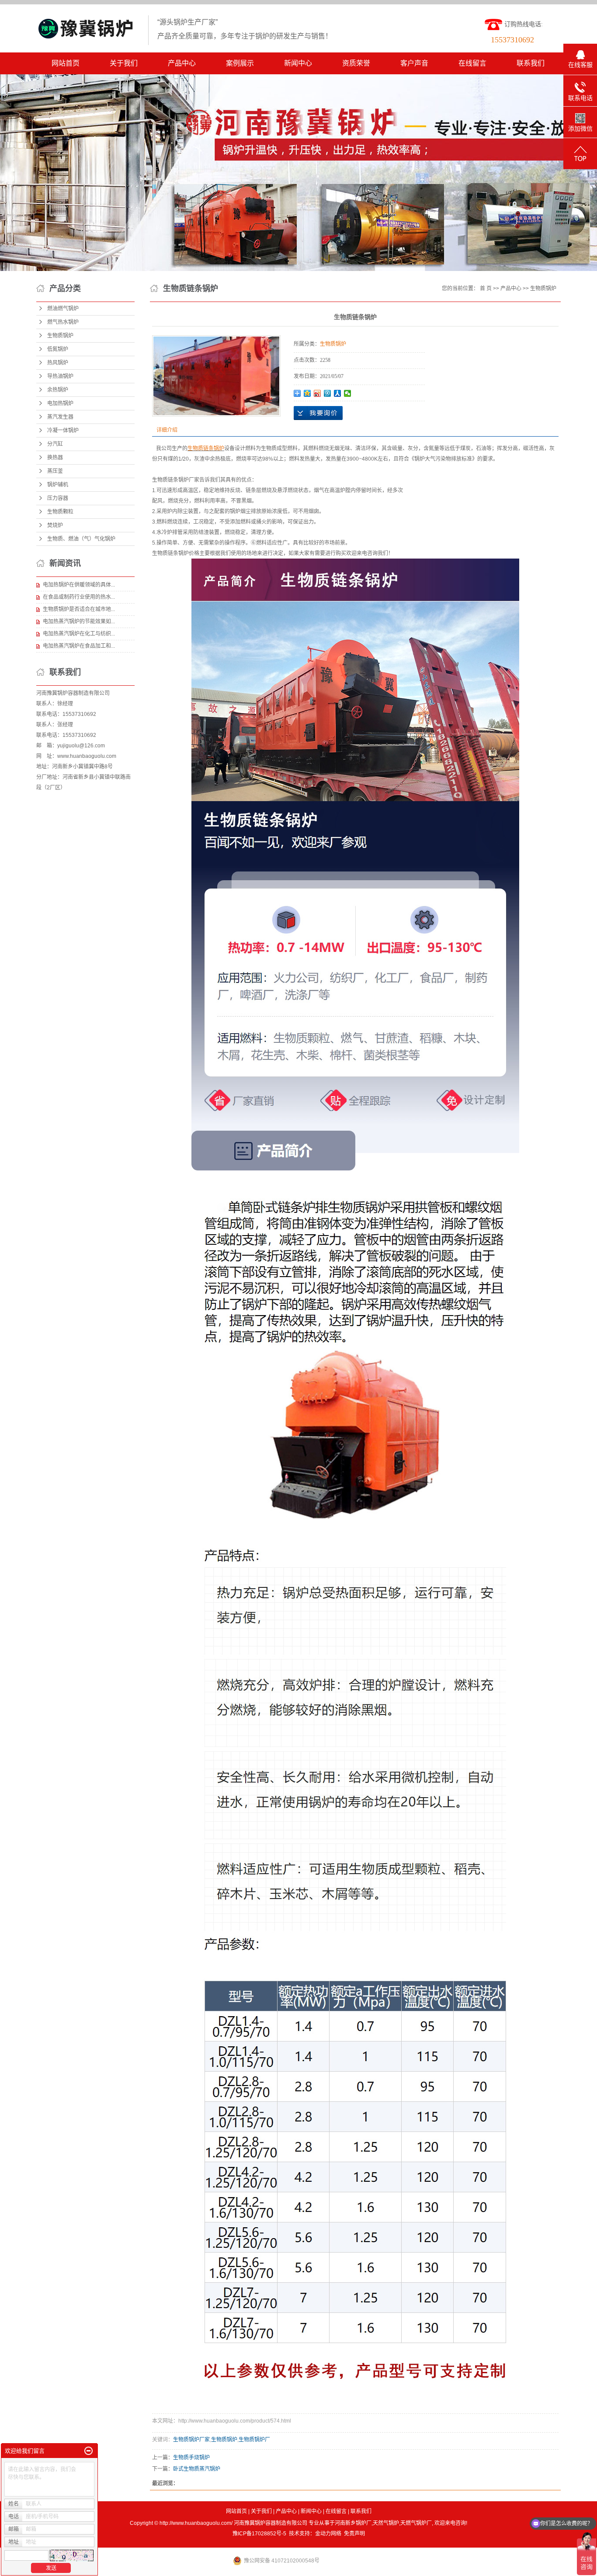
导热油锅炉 (60, 376)
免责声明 (354, 2534)
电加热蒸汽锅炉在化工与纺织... (79, 634)
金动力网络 (328, 2534)
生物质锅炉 (60, 336)
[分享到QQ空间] (307, 393)
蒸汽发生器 (60, 417)
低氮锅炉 (58, 349)
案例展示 (240, 63)
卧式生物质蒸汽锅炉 (197, 2469)
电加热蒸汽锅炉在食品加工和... (79, 646)
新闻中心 (298, 63)
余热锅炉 (58, 390)
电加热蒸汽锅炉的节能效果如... (79, 621)
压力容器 (58, 498)
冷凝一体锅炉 (63, 430)
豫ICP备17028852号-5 (259, 2534)
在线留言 (472, 63)
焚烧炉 (55, 525)
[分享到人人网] (338, 393)
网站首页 (66, 63)
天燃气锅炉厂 (416, 2523)
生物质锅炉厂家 (191, 2440)
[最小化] (89, 2451)
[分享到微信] (348, 393)
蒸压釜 (55, 471)
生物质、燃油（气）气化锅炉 (81, 539)
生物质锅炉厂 (254, 2440)
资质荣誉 (356, 63)
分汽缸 (55, 444)
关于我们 (124, 63)
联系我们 (531, 63)
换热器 (55, 458)
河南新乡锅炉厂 (353, 2523)
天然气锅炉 (386, 2523)
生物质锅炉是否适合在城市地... (79, 609)
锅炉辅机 (58, 485)
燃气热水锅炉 (63, 322)
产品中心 (182, 63)
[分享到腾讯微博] (328, 393)
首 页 (486, 288)
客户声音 (414, 63)
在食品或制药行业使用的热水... (79, 597)
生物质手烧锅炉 (191, 2458)
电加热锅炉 (60, 403)
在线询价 (318, 413)
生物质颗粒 (60, 512)
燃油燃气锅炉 (63, 309)
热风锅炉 (58, 363)
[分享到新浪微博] (318, 393)
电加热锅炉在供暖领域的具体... (79, 585)
